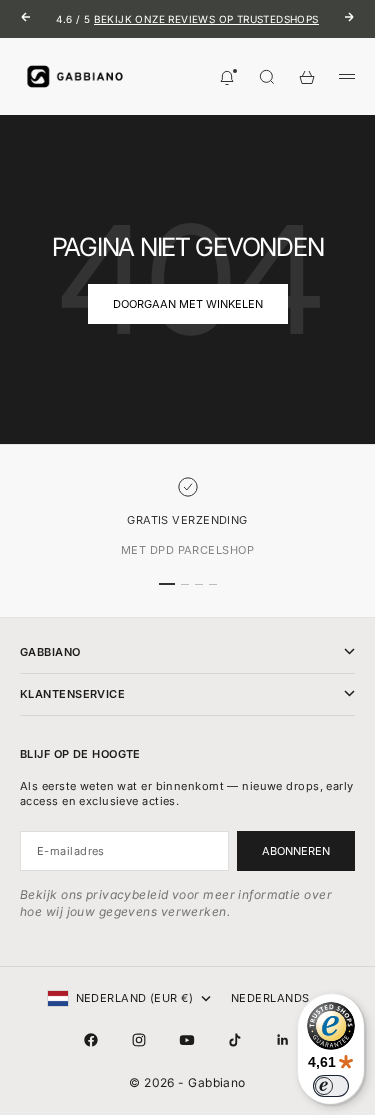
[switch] (331, 1086)
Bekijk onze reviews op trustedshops (206, 19)
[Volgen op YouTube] (187, 1040)
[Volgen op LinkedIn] (283, 1040)
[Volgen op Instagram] (139, 1040)
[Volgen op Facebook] (91, 1040)
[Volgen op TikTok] (235, 1040)
